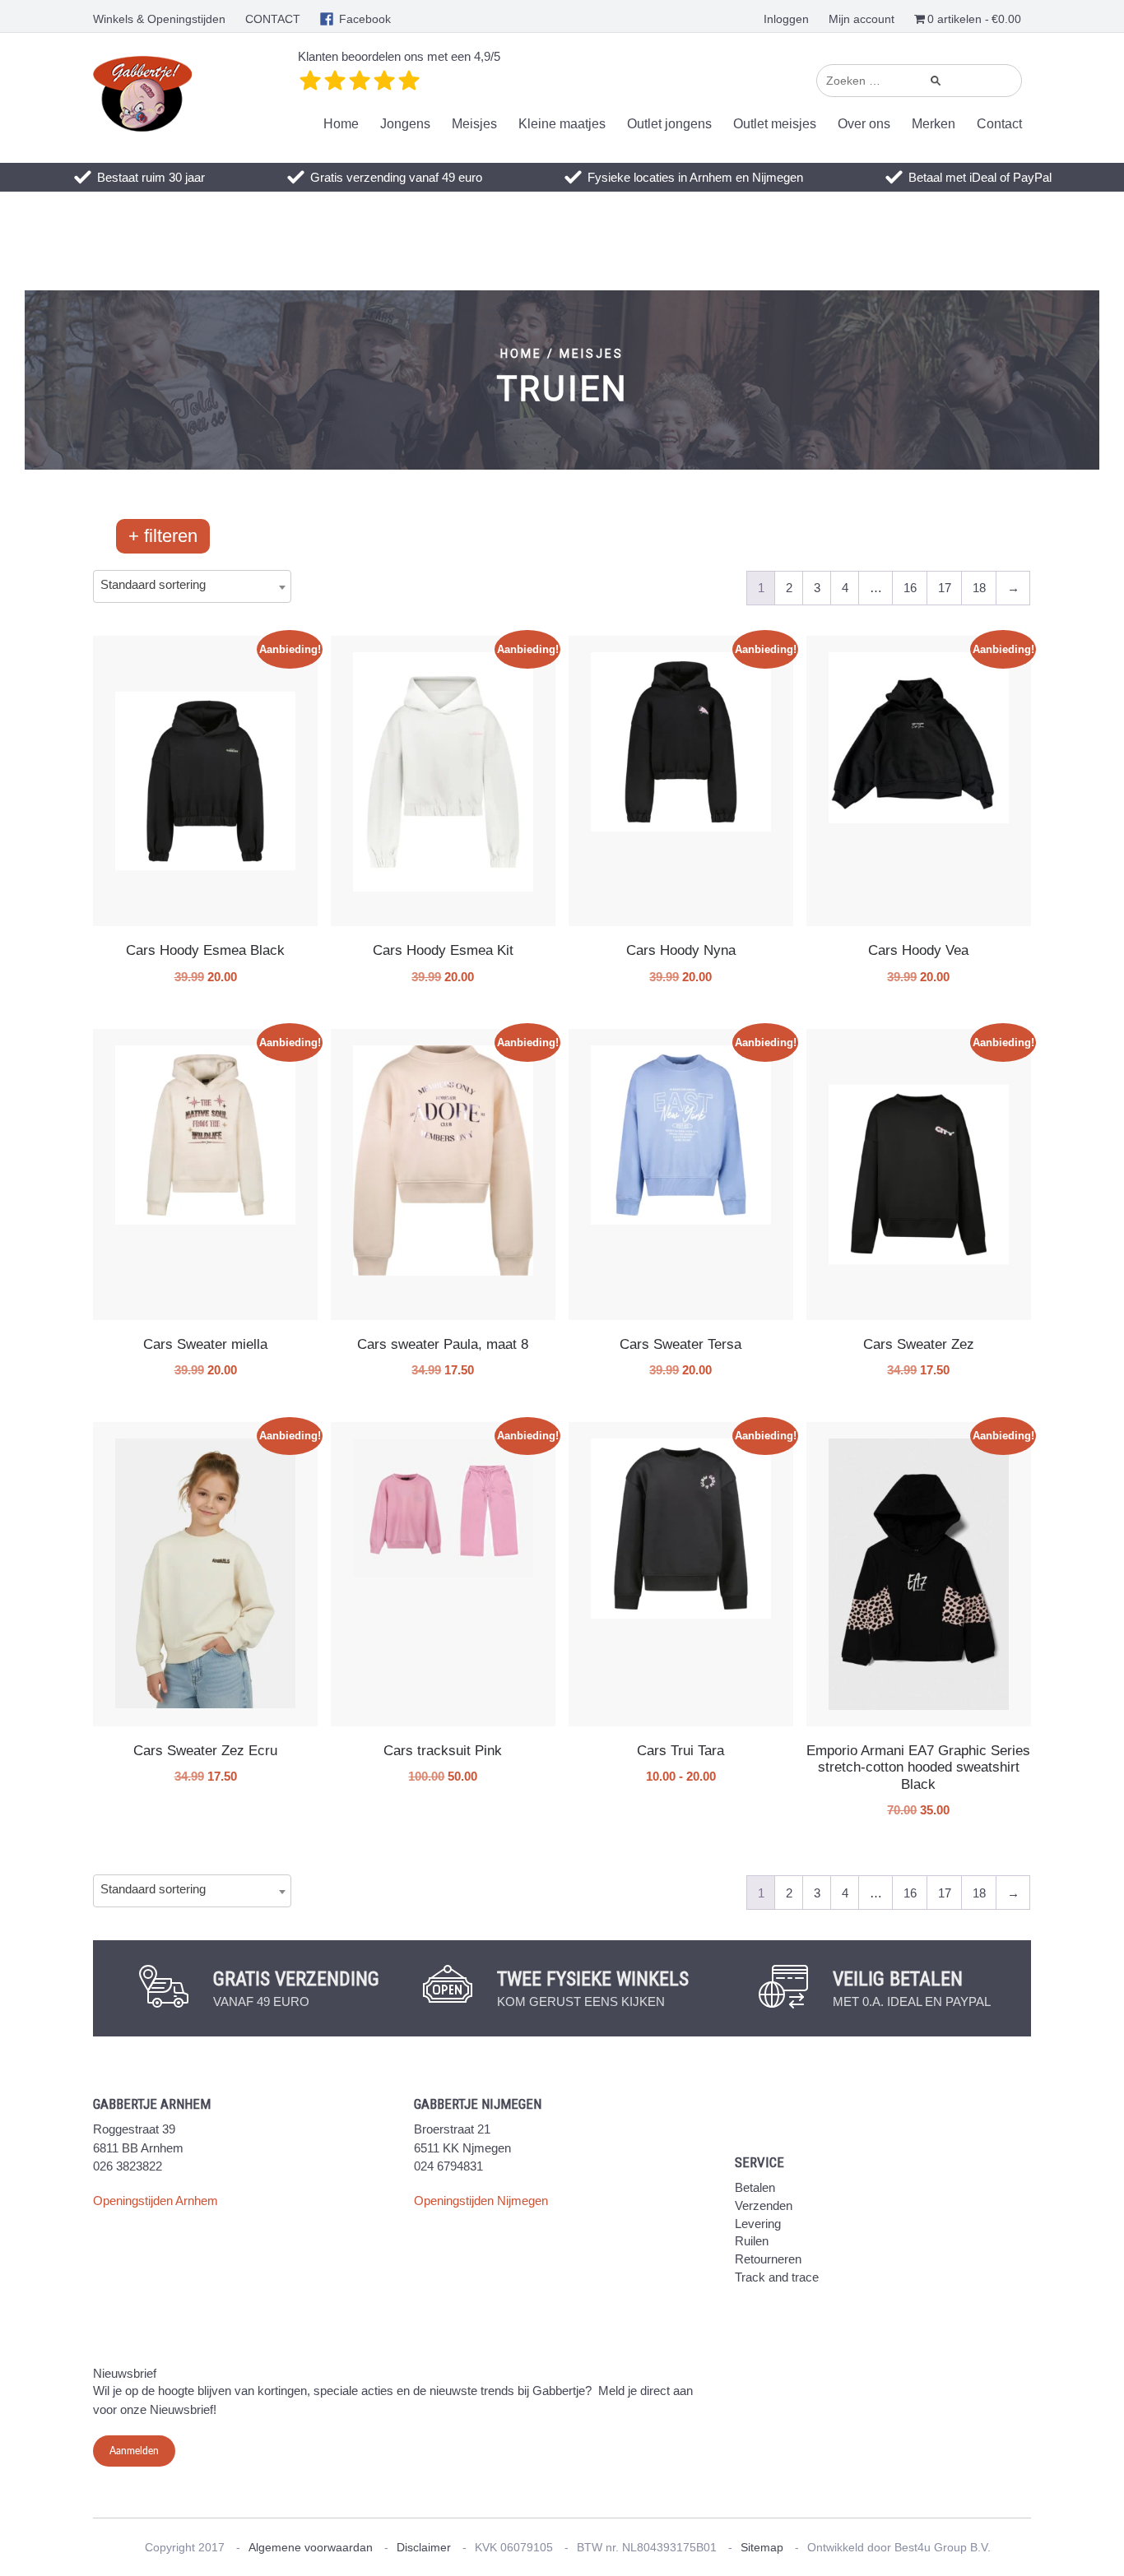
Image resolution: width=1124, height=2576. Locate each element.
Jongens (405, 124)
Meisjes (474, 124)
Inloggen (786, 19)
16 (910, 588)
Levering (758, 2224)
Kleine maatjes (562, 124)
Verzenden (764, 2205)
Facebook (365, 19)
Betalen (755, 2187)
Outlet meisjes (775, 124)
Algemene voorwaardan (311, 2547)
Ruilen (752, 2241)
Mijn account (862, 19)
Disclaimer (424, 2547)
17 (945, 588)
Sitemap (762, 2547)
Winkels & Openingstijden (159, 19)
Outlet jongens (669, 124)
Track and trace (777, 2277)
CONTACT (273, 19)
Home (341, 124)
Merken (934, 124)
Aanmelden (134, 2451)
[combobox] (192, 586)
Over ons (864, 124)
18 (979, 588)
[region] (562, 380)
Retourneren (768, 2259)
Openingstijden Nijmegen (481, 2201)
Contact (999, 124)
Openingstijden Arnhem (156, 2201)
